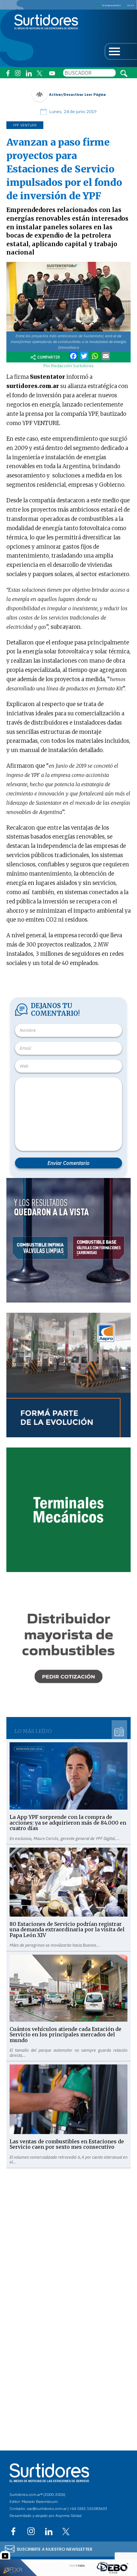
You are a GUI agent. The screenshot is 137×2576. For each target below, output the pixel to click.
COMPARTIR (49, 357)
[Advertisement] (68, 2237)
